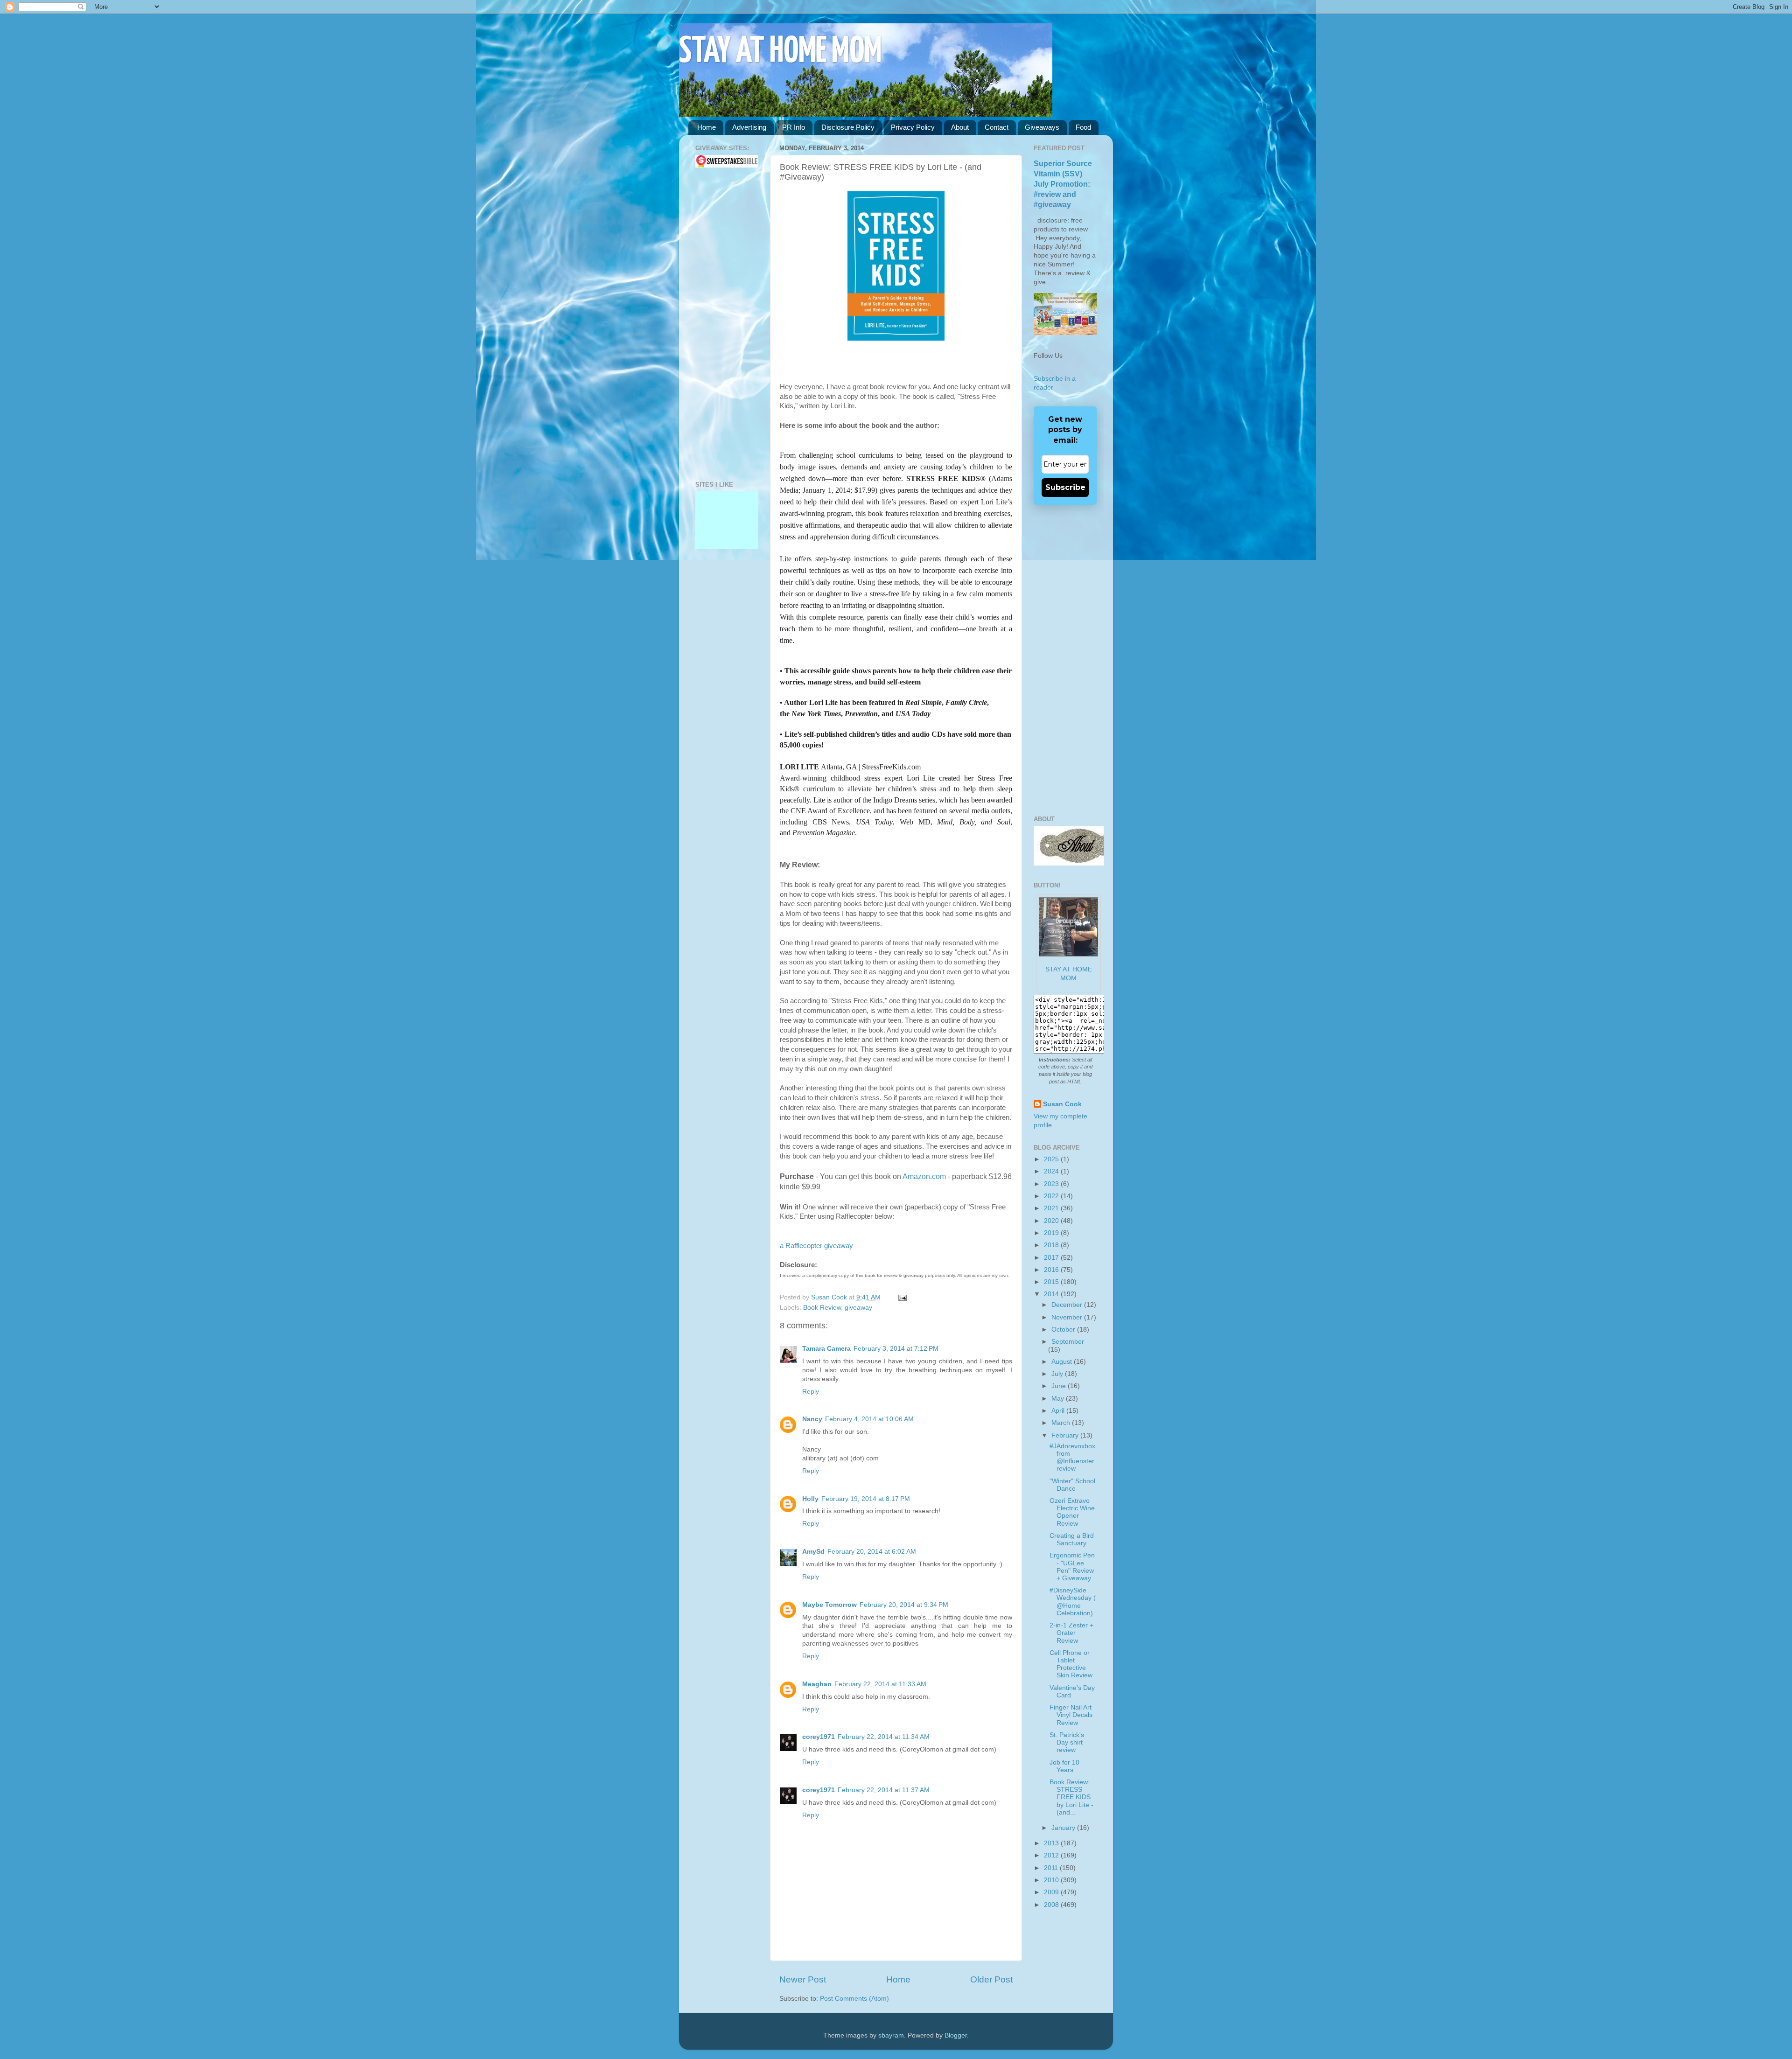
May (1059, 1399)
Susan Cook (830, 1297)
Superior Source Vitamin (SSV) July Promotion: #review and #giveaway (1063, 184)
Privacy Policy (913, 127)
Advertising (749, 127)
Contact (997, 127)
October (1064, 1330)
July (1058, 1374)
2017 (1052, 1258)
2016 (1052, 1270)
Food (1083, 127)
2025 (1052, 1159)
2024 (1052, 1171)
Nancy (812, 1419)
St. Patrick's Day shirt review (1067, 1742)
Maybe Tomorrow (829, 1605)
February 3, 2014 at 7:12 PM (896, 1349)
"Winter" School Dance (1072, 1485)
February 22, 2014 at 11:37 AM (884, 1790)
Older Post (991, 1979)
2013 (1052, 1843)
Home (707, 127)
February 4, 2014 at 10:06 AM (869, 1419)
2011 (1052, 1868)
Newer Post (803, 1979)
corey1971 (819, 1737)
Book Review (822, 1308)
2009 (1052, 1892)
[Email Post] (901, 1297)
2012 (1052, 1855)
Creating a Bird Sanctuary (1072, 1539)
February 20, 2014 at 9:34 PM (904, 1605)
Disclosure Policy (848, 127)
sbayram (891, 2035)
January (1064, 1828)
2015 (1052, 1282)
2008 (1052, 1905)
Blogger (956, 2035)
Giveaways (1042, 127)
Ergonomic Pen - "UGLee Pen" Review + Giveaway (1072, 1567)
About (960, 127)
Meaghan (817, 1684)
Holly (810, 1499)
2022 (1052, 1196)
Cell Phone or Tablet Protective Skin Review (1071, 1664)
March (1062, 1423)
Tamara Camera (826, 1349)
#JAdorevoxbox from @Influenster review (1072, 1458)
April (1059, 1411)
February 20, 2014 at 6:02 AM (872, 1552)
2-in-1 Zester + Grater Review (1071, 1633)
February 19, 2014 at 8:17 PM (866, 1499)
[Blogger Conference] (727, 547)
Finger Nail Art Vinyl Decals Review (1071, 1715)
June (1060, 1386)
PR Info (794, 127)
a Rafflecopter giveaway (816, 1246)
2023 (1052, 1184)
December (1068, 1305)
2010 (1052, 1880)
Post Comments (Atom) (854, 1999)
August (1063, 1362)
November (1068, 1317)
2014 (1052, 1294)
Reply (811, 1392)
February (1066, 1435)
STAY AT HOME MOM (780, 52)
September (1068, 1342)
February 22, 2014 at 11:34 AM (884, 1737)
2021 (1052, 1208)
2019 (1052, 1233)
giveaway (858, 1308)
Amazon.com (924, 1176)
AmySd (813, 1552)
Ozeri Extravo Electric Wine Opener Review (1072, 1512)
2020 (1052, 1221)
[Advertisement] (723, 324)
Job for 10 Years (1064, 1766)
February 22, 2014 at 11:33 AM (880, 1684)
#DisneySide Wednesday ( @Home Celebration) (1073, 1602)
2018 (1052, 1245)
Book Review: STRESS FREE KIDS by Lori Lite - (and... (1071, 1797)
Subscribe (1065, 487)
